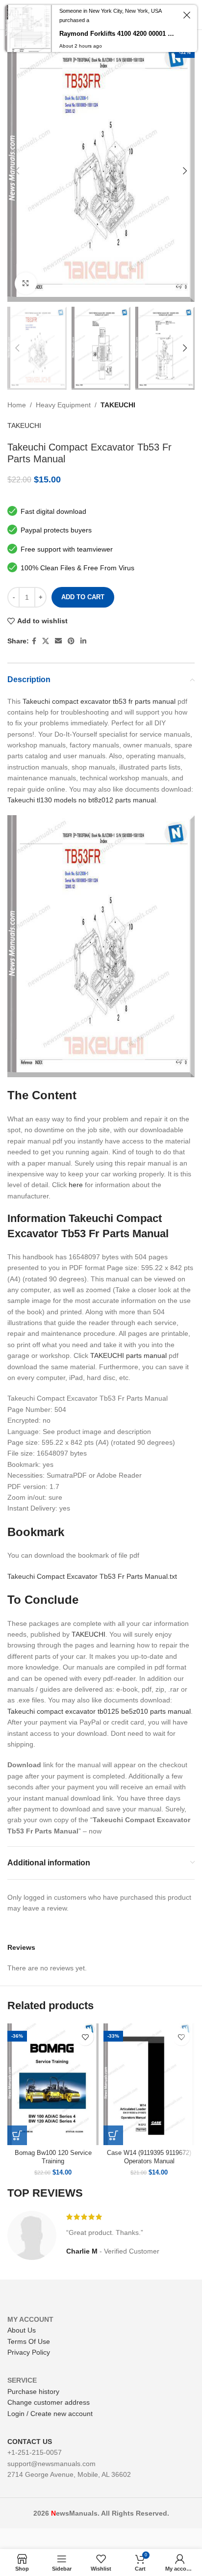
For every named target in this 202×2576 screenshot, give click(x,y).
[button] (17, 2135)
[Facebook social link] (34, 641)
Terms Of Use (29, 2341)
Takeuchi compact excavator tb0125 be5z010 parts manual (99, 1711)
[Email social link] (58, 641)
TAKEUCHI (118, 405)
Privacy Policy (29, 2352)
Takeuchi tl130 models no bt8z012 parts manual (82, 800)
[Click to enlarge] (26, 283)
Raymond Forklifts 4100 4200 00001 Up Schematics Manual (117, 34)
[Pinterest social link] (71, 641)
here (76, 1185)
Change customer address (49, 2402)
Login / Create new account (50, 2414)
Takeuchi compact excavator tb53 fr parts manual (99, 701)
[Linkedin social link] (83, 641)
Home (17, 405)
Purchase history (33, 2391)
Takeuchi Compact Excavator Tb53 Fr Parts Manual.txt (92, 1576)
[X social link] (46, 641)
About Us (22, 2330)
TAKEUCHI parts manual (128, 1355)
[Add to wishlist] (85, 2037)
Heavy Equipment (63, 405)
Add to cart (83, 597)
